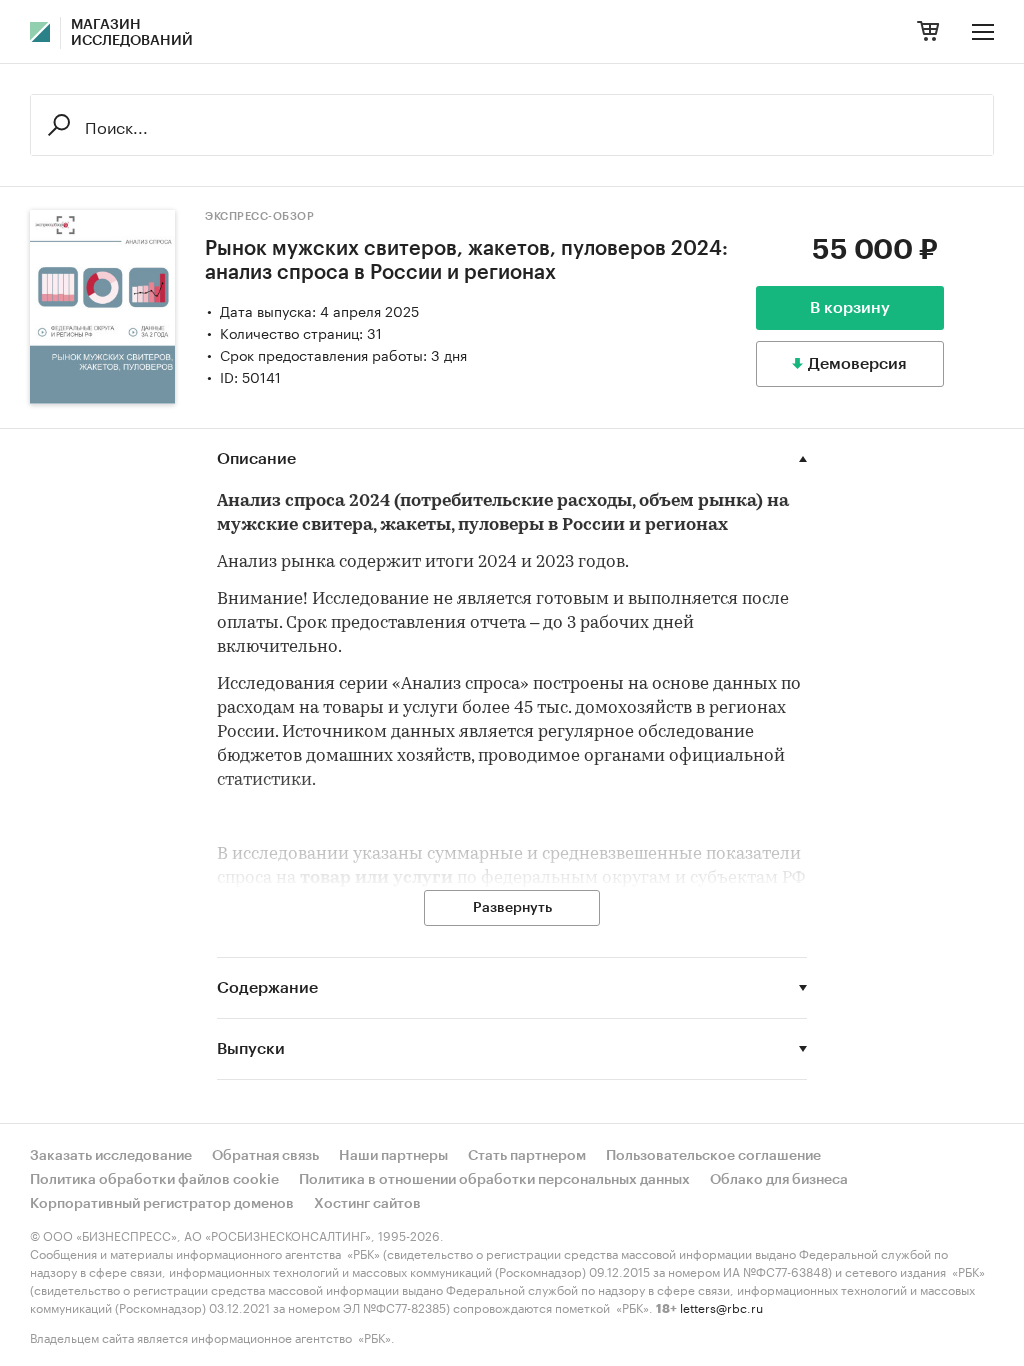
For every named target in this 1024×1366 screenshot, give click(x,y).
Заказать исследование (111, 1156)
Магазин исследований (132, 33)
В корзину (850, 308)
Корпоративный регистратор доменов (162, 1204)
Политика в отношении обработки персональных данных (494, 1180)
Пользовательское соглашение (713, 1156)
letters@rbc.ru (721, 1306)
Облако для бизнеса (779, 1180)
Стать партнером (527, 1156)
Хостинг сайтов (367, 1204)
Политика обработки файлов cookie (154, 1180)
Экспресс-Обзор (259, 216)
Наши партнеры (393, 1156)
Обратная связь (265, 1156)
